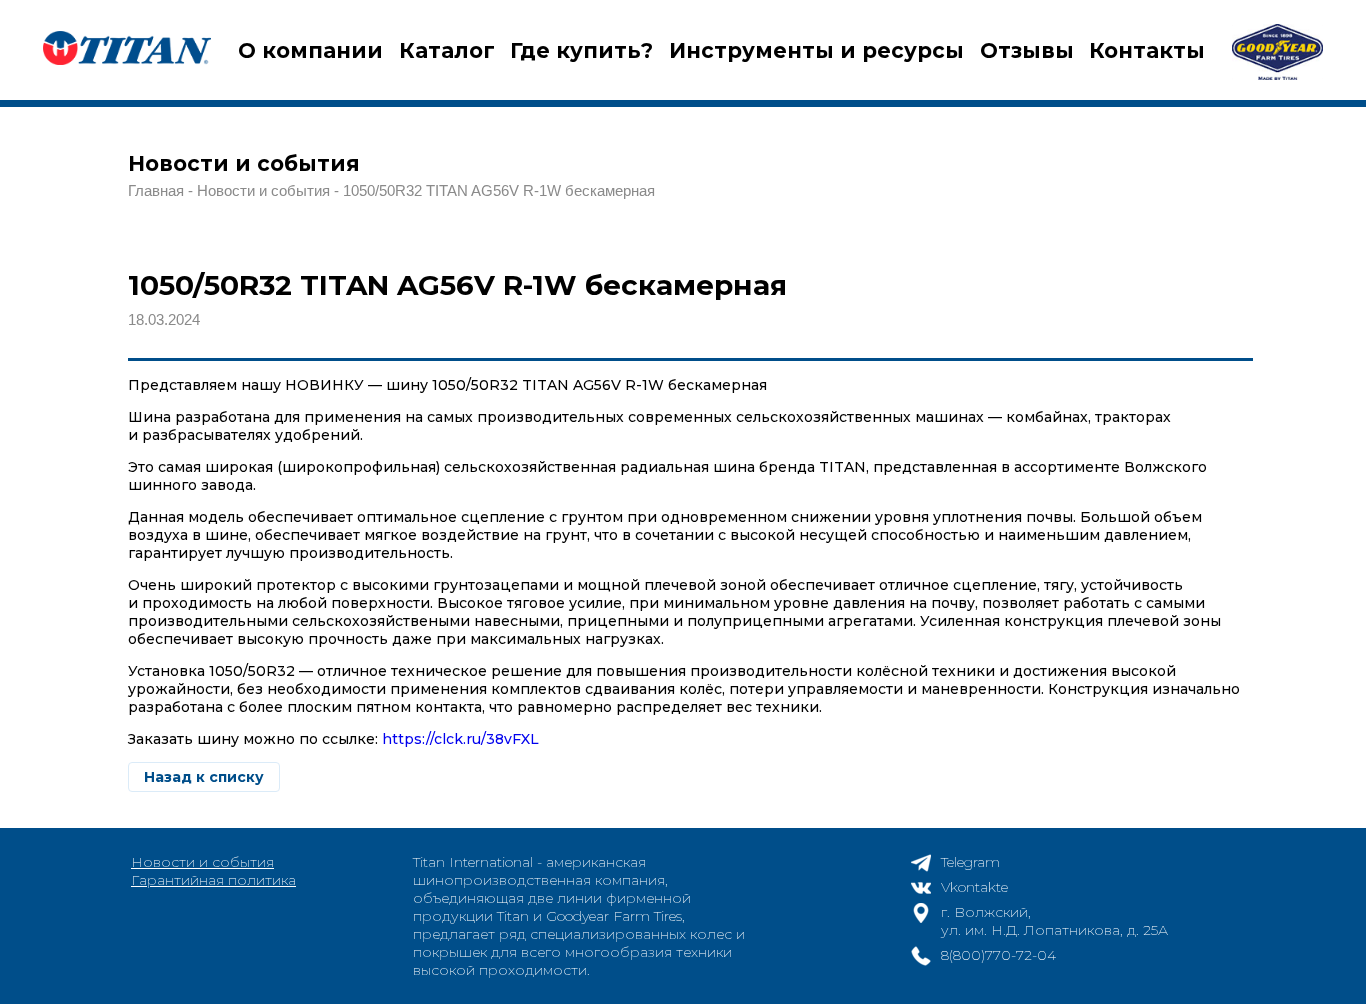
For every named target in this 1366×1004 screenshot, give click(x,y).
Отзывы (1027, 50)
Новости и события (202, 862)
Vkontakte (974, 887)
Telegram (970, 862)
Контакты (1147, 50)
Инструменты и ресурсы (816, 50)
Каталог (447, 50)
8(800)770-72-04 (998, 955)
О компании (310, 50)
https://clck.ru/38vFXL (460, 739)
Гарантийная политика (213, 880)
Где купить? (581, 50)
